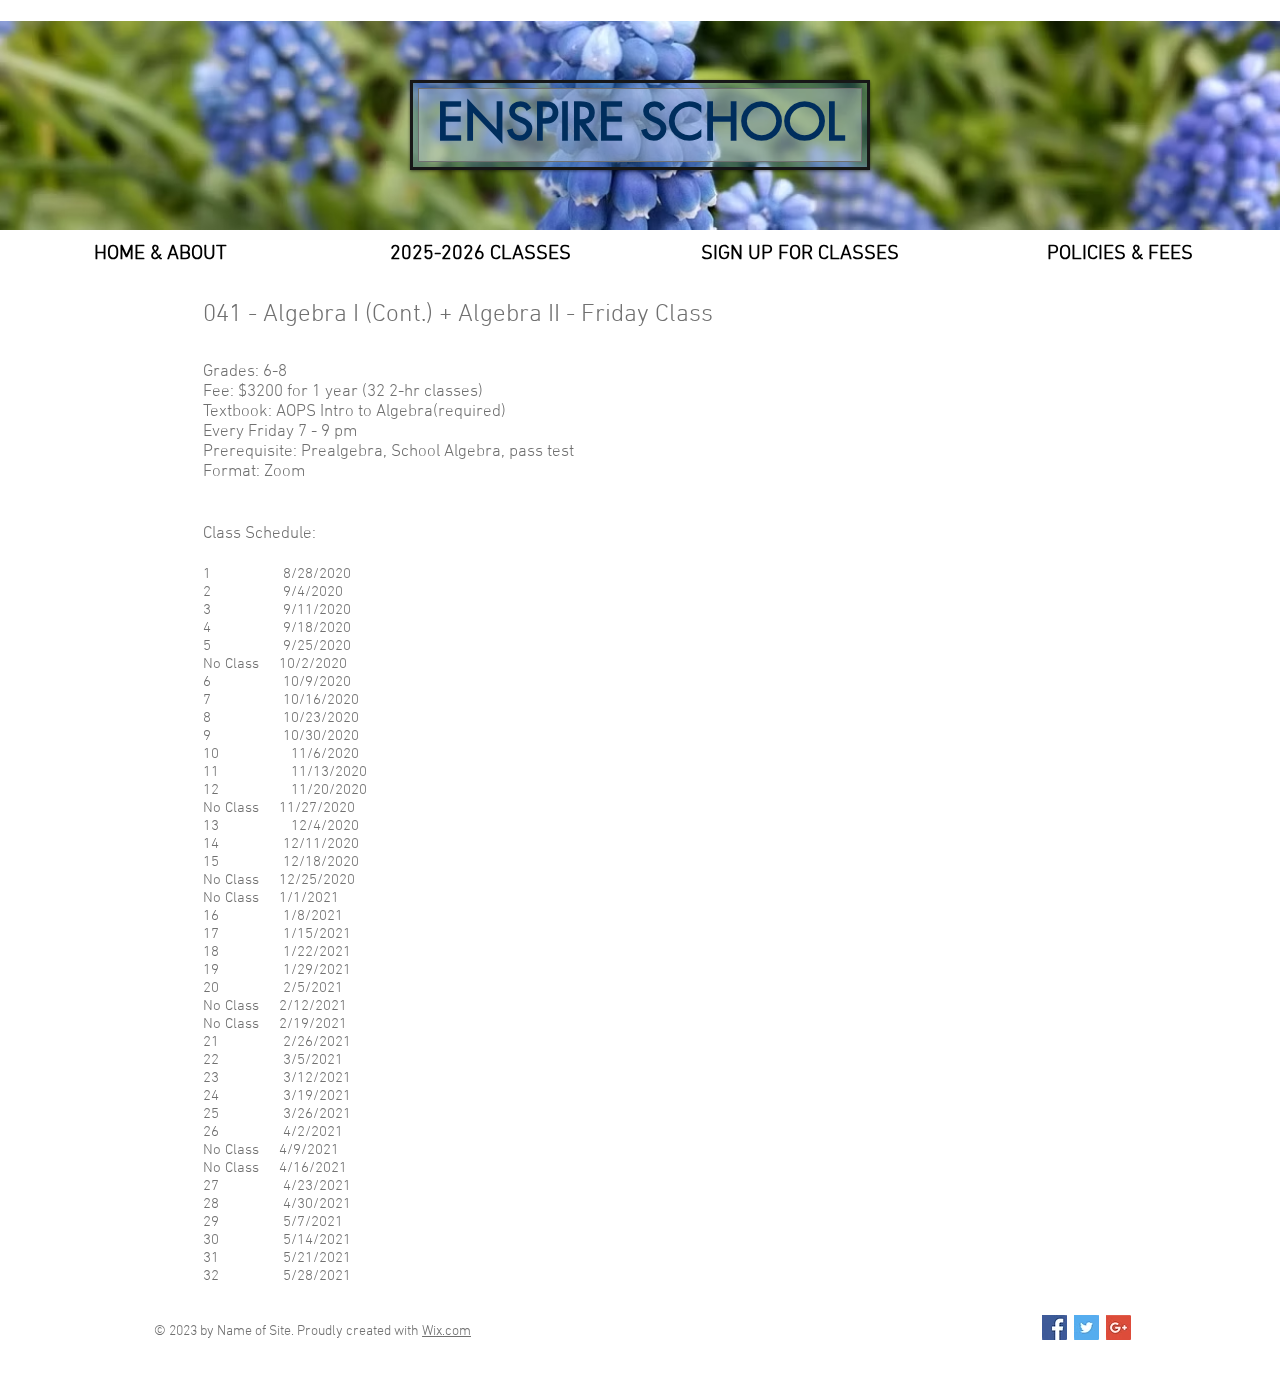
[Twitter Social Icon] (1086, 1327)
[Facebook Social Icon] (1054, 1327)
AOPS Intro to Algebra (354, 412)
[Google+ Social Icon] (1118, 1327)
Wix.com (446, 1331)
